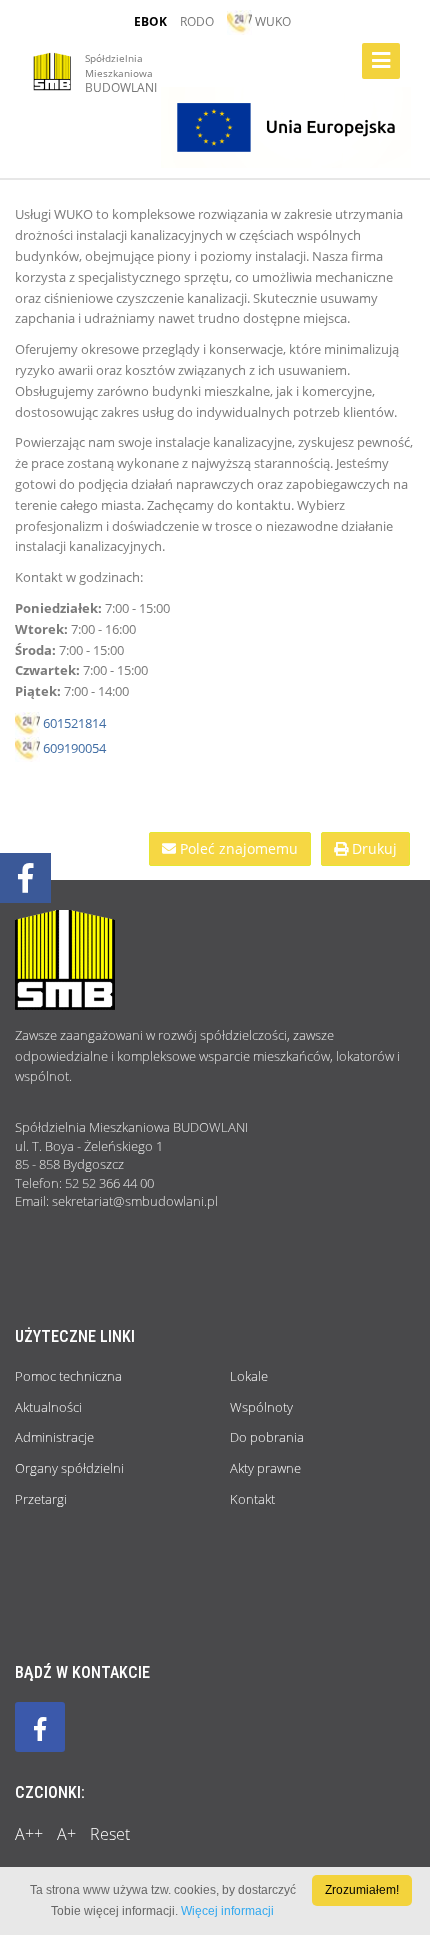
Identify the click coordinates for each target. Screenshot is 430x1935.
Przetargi (41, 1499)
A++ (29, 1834)
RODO (197, 21)
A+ (66, 1834)
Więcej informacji (227, 1911)
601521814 (73, 723)
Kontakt (252, 1499)
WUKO (271, 21)
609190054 (74, 748)
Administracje (54, 1437)
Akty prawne (265, 1468)
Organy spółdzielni (69, 1468)
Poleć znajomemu (237, 848)
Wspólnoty (261, 1407)
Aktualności (48, 1407)
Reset (110, 1834)
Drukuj (372, 848)
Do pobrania (267, 1437)
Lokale (249, 1376)
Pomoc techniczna (68, 1376)
